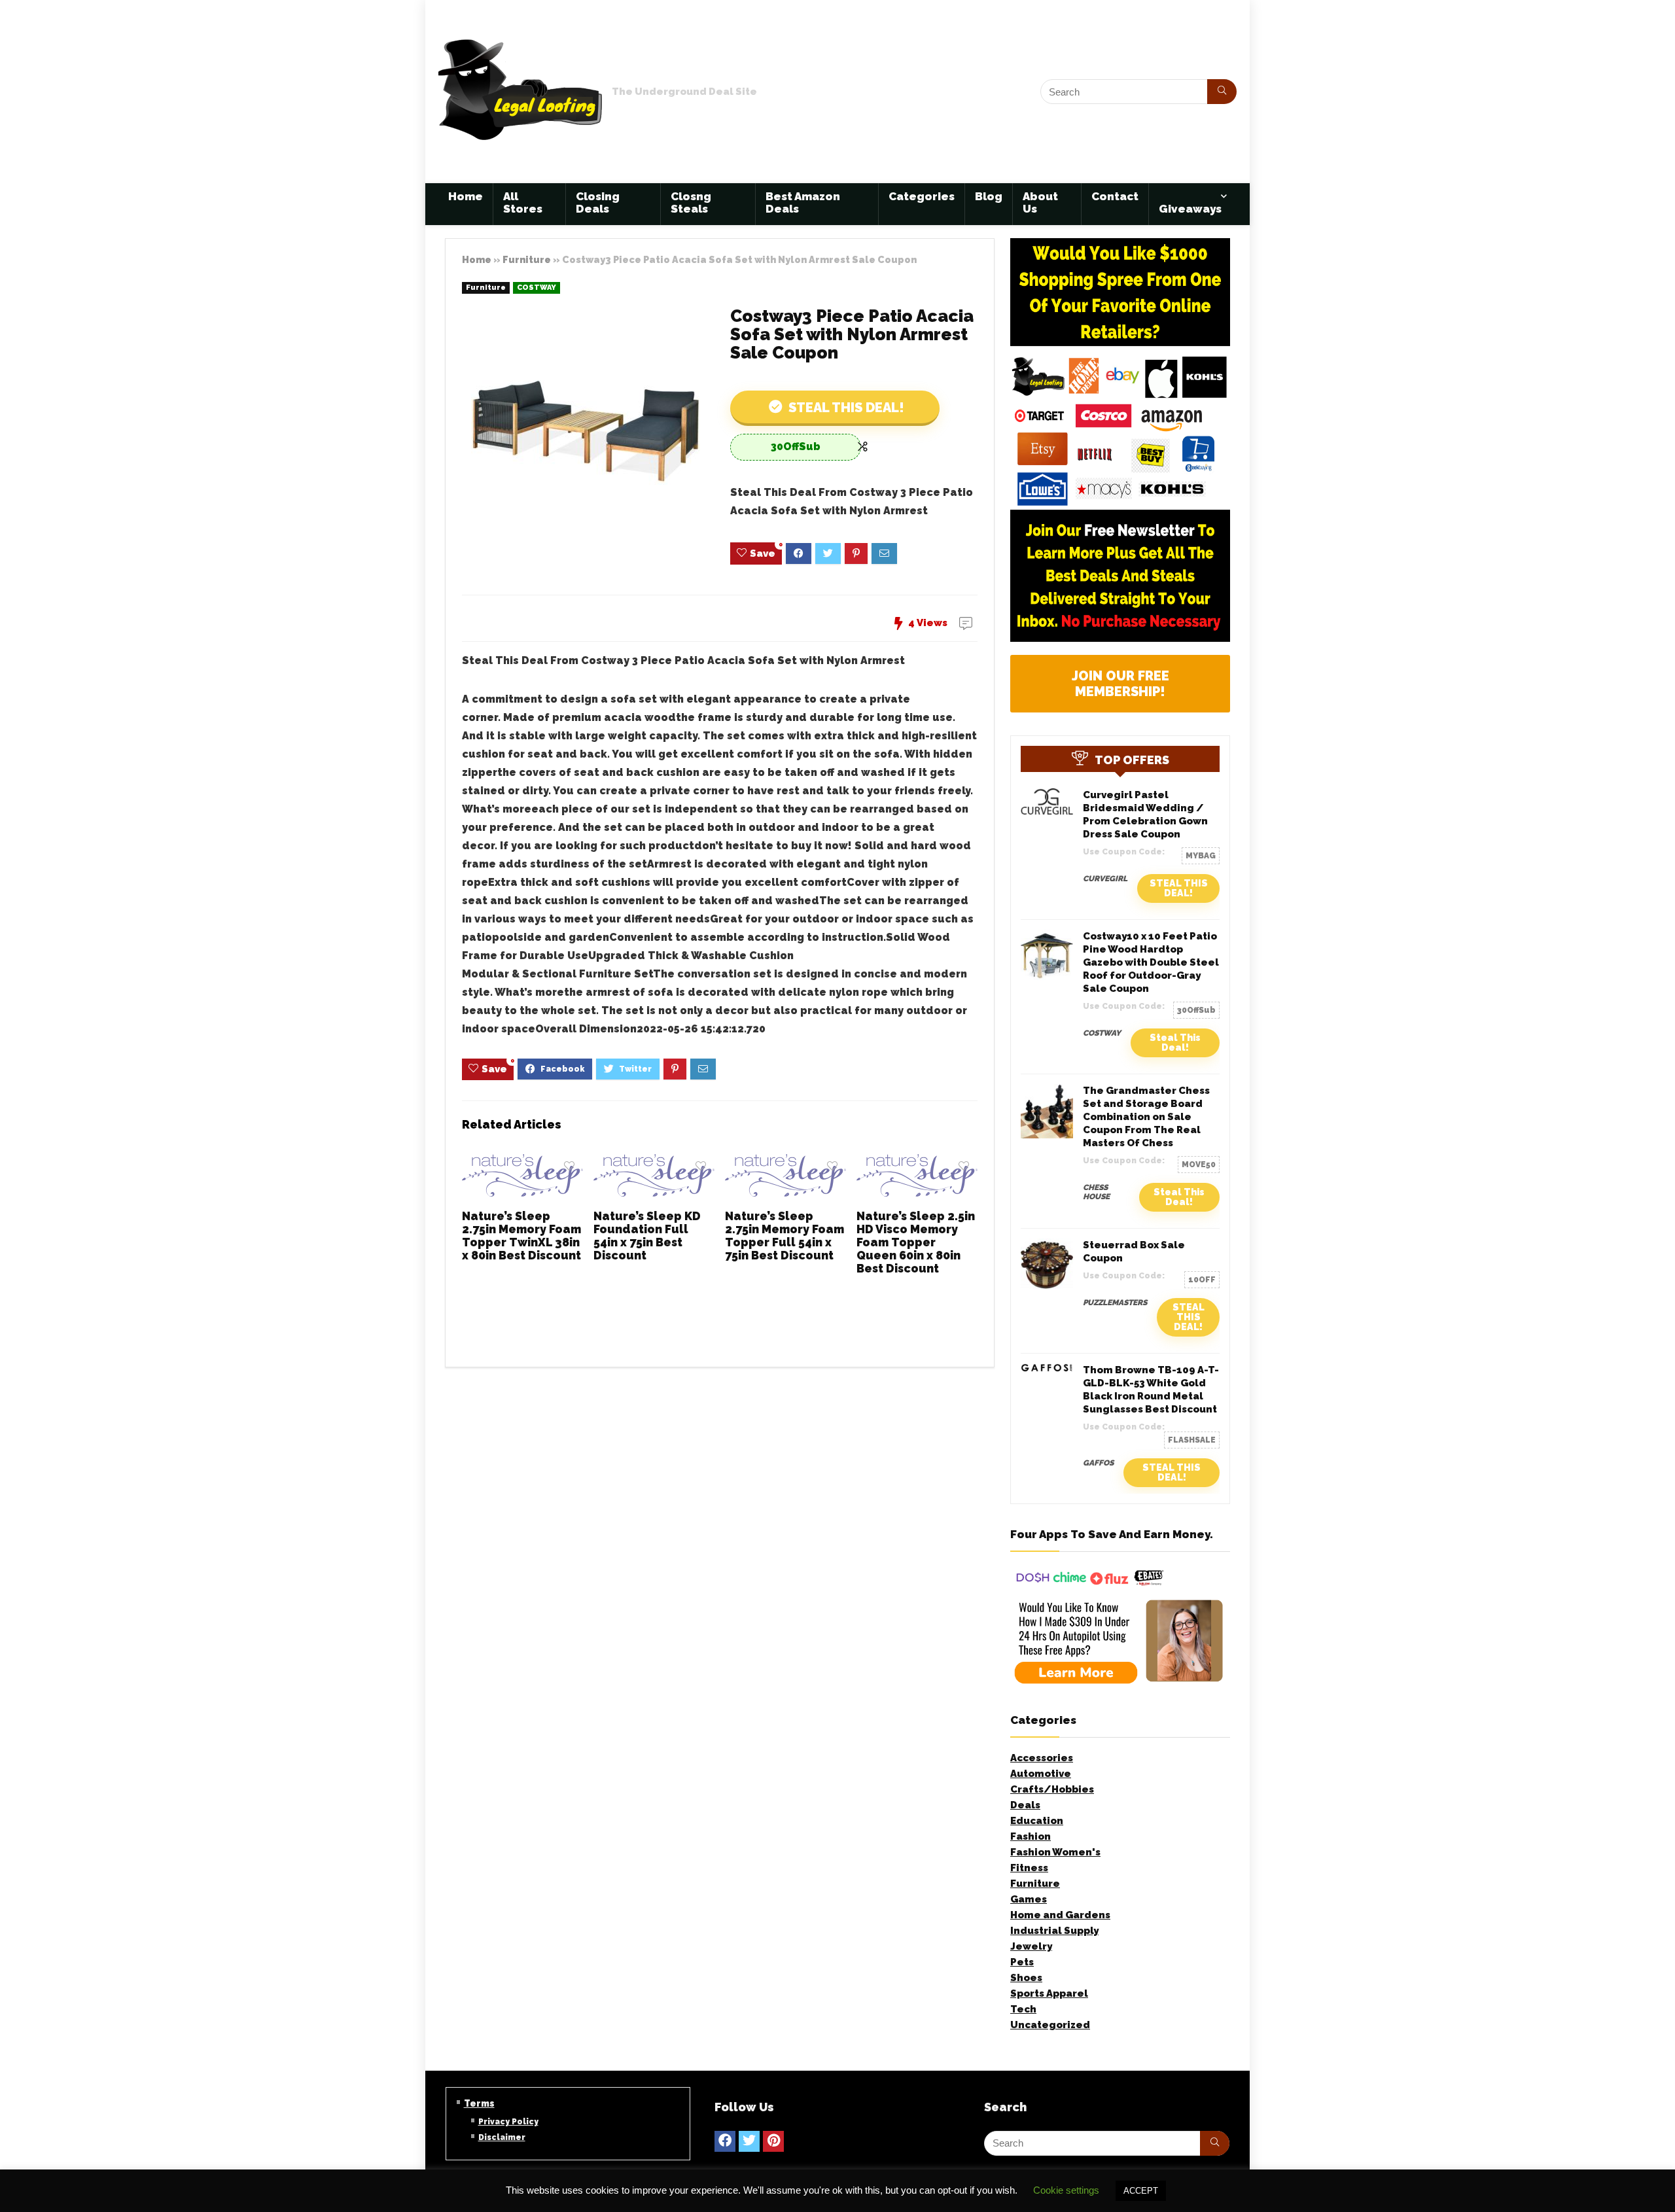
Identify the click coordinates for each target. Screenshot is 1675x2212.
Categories (922, 196)
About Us (1040, 202)
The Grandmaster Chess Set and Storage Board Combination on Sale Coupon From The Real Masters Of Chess (1146, 1117)
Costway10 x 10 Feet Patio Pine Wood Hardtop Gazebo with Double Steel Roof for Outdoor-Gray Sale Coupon (1151, 962)
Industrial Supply (1054, 1931)
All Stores (523, 202)
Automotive (1041, 1774)
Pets (1022, 1962)
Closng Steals (691, 202)
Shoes (1026, 1978)
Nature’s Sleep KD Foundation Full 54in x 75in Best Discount (647, 1236)
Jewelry (1031, 1946)
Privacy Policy (508, 2122)
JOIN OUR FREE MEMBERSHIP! (1120, 684)
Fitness (1029, 1868)
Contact (1115, 196)
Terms (479, 2103)
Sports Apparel (1049, 1993)
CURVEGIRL (1105, 879)
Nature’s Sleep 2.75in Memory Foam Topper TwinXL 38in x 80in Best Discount (521, 1236)
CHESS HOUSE (1096, 1192)
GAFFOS (1098, 1463)
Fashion (1031, 1836)
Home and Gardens (1060, 1915)
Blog (989, 196)
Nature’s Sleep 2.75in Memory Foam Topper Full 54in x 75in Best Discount (785, 1236)
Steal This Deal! (845, 408)
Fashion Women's (1055, 1852)
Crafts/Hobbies (1052, 1789)
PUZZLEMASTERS (1115, 1303)
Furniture (527, 259)
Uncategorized (1050, 2025)
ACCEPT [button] (1141, 2191)
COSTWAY (537, 288)
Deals (1025, 1805)
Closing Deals (598, 202)
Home (466, 196)
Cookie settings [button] (1066, 2190)
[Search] (1222, 92)
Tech (1023, 2009)
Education (1037, 1821)
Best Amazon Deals (803, 202)
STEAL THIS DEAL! (1179, 888)
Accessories (1042, 1758)
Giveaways (1190, 209)
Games (1029, 1899)
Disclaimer (502, 2137)
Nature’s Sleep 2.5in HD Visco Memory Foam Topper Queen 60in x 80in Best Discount (916, 1242)
